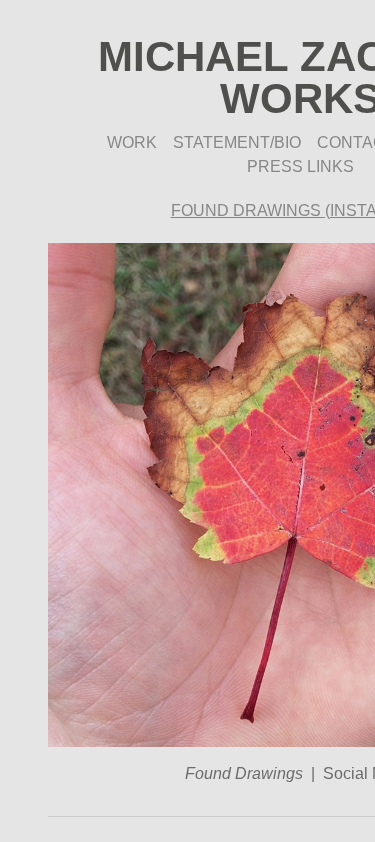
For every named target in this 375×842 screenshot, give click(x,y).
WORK (132, 142)
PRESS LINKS (300, 166)
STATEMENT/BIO (237, 142)
